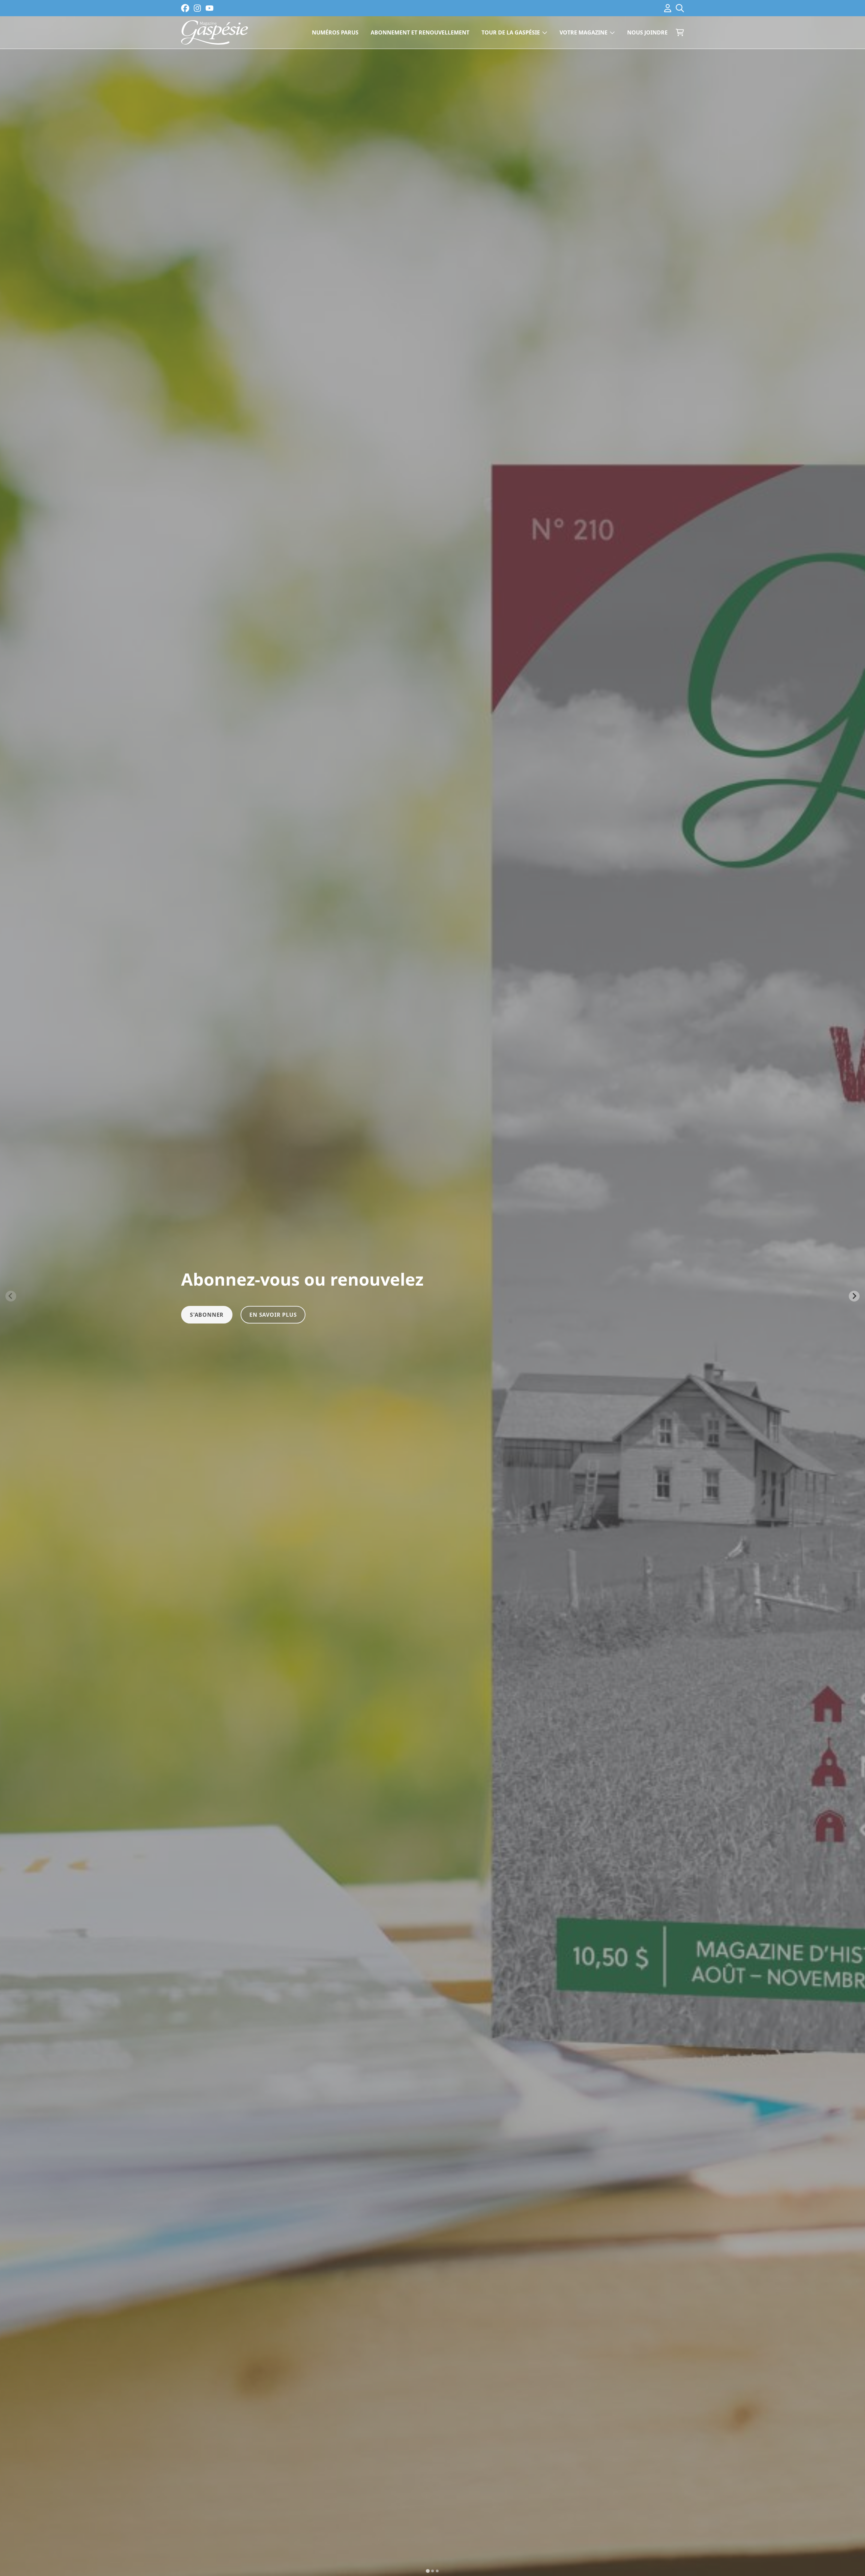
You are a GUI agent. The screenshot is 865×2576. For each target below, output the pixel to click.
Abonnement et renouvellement (420, 32)
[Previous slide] (11, 1296)
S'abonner (207, 1315)
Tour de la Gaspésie (511, 32)
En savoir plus (273, 1315)
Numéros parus (335, 32)
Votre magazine (584, 32)
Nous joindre (647, 32)
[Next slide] (854, 1296)
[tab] (428, 2571)
